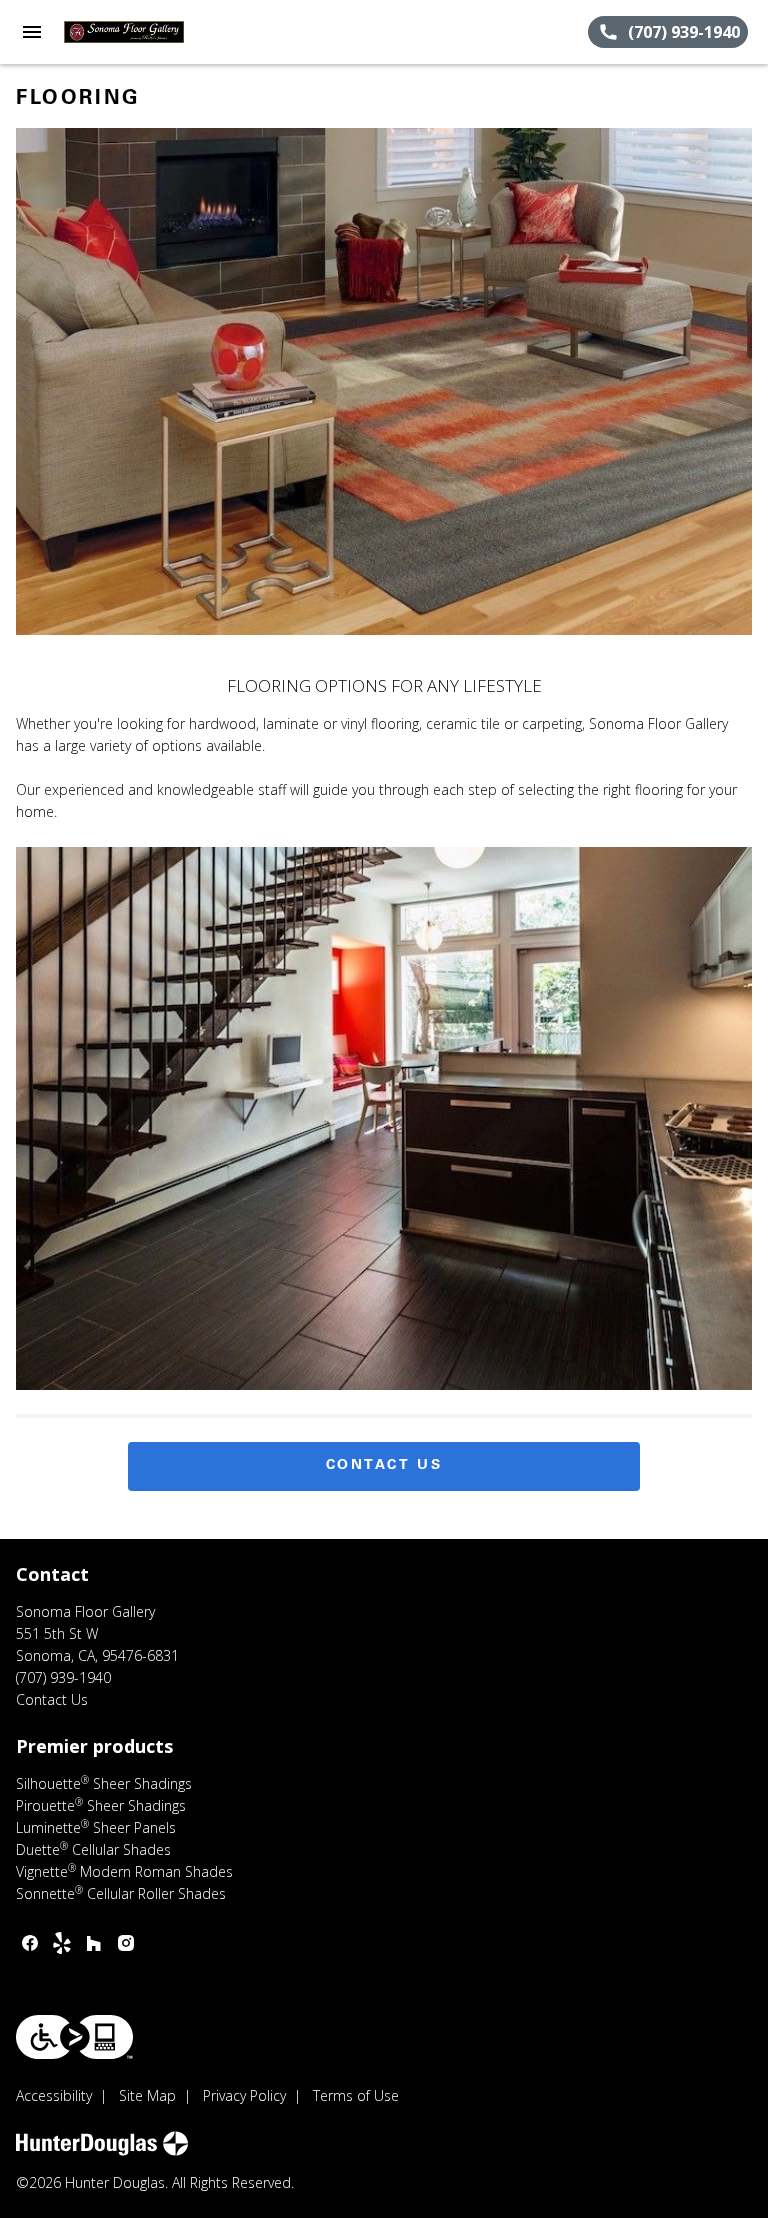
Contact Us (384, 1466)
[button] (32, 32)
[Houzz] (94, 1943)
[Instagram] (126, 1943)
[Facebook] (30, 1943)
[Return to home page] (124, 32)
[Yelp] (62, 1943)
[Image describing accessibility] (74, 2037)
